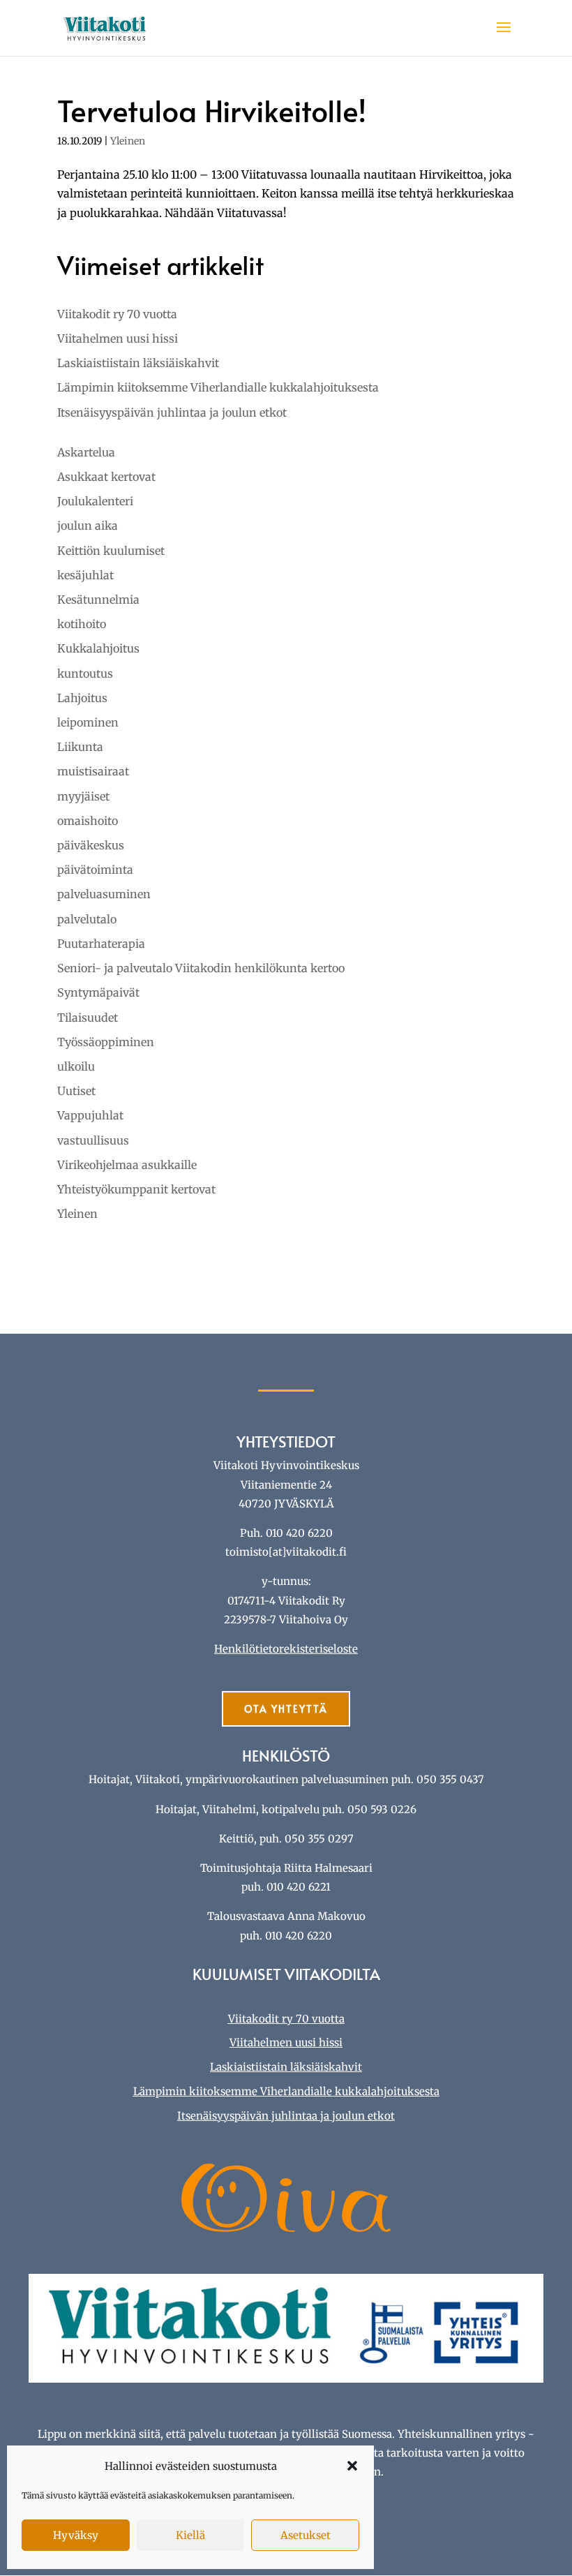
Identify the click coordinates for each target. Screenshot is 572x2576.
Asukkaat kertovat (106, 477)
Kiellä (190, 2535)
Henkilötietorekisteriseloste (286, 1649)
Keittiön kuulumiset (111, 551)
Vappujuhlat (90, 1115)
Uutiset (76, 1091)
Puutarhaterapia (101, 944)
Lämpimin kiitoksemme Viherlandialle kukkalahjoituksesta (218, 387)
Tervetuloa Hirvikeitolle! (212, 110)
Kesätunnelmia (98, 600)
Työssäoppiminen (106, 1042)
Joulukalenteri (95, 501)
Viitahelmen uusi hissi (118, 338)
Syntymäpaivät (98, 992)
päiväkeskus (91, 845)
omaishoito (88, 821)
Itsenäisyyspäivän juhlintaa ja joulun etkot (172, 412)
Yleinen (128, 141)
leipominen (88, 722)
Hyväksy (76, 2535)
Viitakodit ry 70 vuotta (117, 314)
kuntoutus (85, 673)
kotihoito (82, 624)
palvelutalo (87, 919)
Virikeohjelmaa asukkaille (127, 1165)
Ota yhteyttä (286, 1709)
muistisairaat (93, 771)
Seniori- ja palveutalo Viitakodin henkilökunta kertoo (201, 968)
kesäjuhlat (85, 575)
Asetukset (306, 2535)
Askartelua (86, 452)
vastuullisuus (93, 1140)
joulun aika (88, 526)
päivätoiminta (95, 870)
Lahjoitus (82, 698)
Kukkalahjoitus (98, 648)
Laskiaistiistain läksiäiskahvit (138, 363)
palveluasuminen (104, 894)
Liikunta (80, 747)
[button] (352, 2466)
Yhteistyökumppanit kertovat (136, 1189)
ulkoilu (76, 1066)
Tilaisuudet (88, 1018)
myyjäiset (83, 796)
